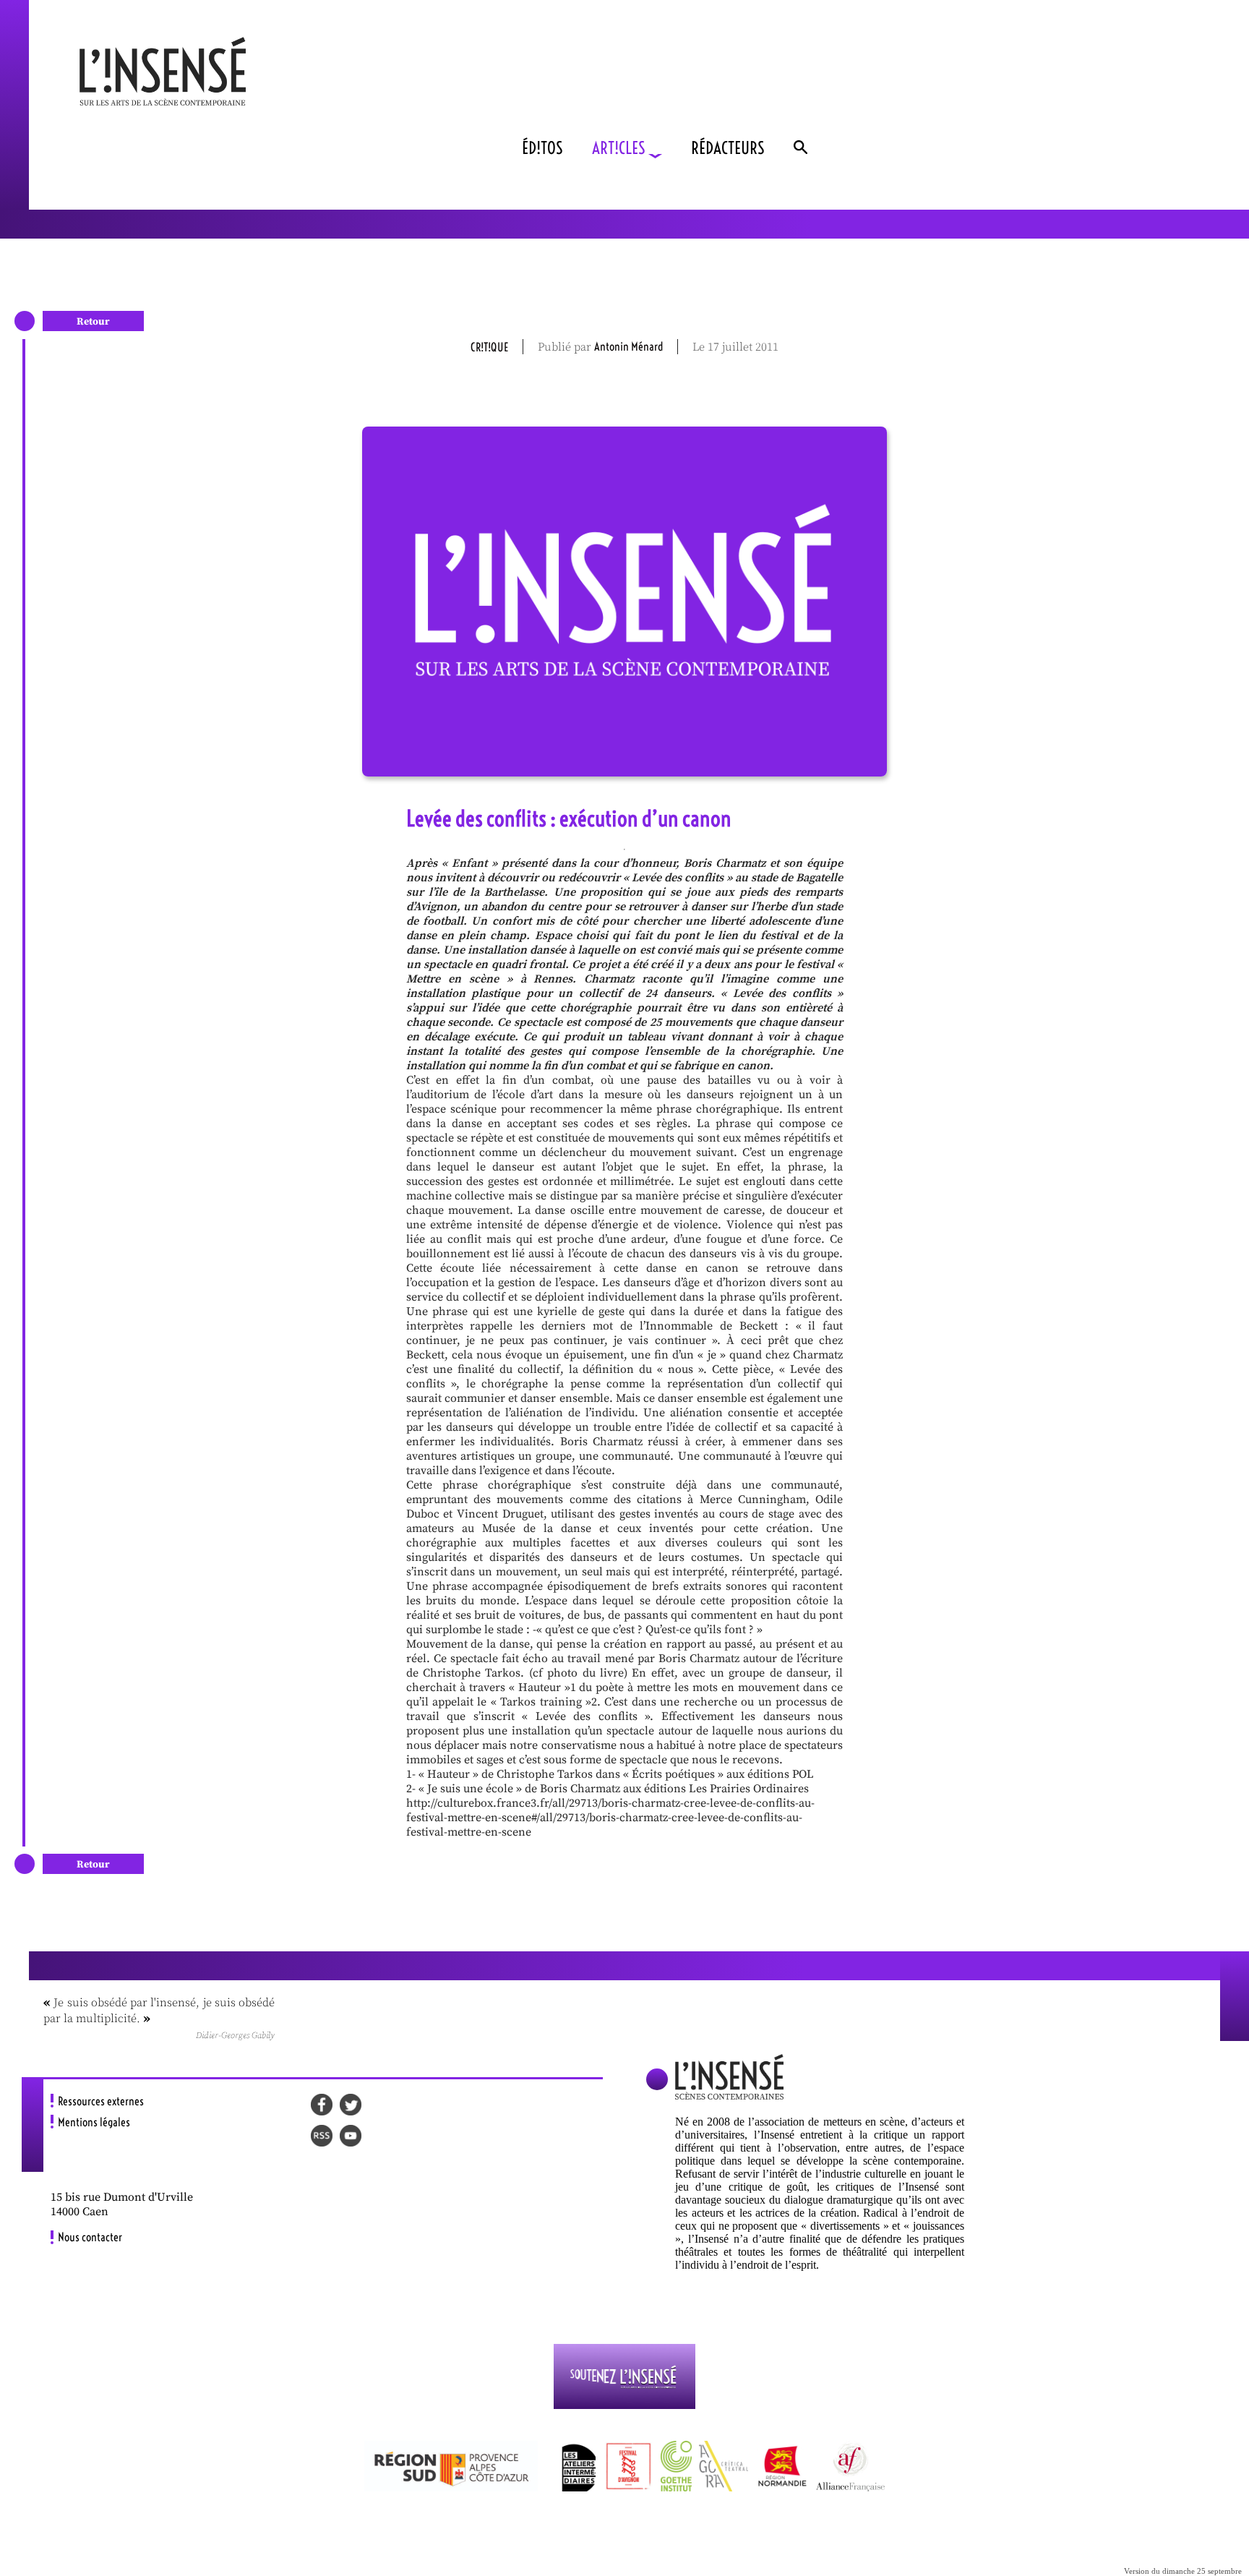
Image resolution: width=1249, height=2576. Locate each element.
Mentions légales (94, 2122)
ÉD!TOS (542, 148)
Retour (93, 322)
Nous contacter (90, 2237)
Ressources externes (101, 2101)
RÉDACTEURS (728, 148)
